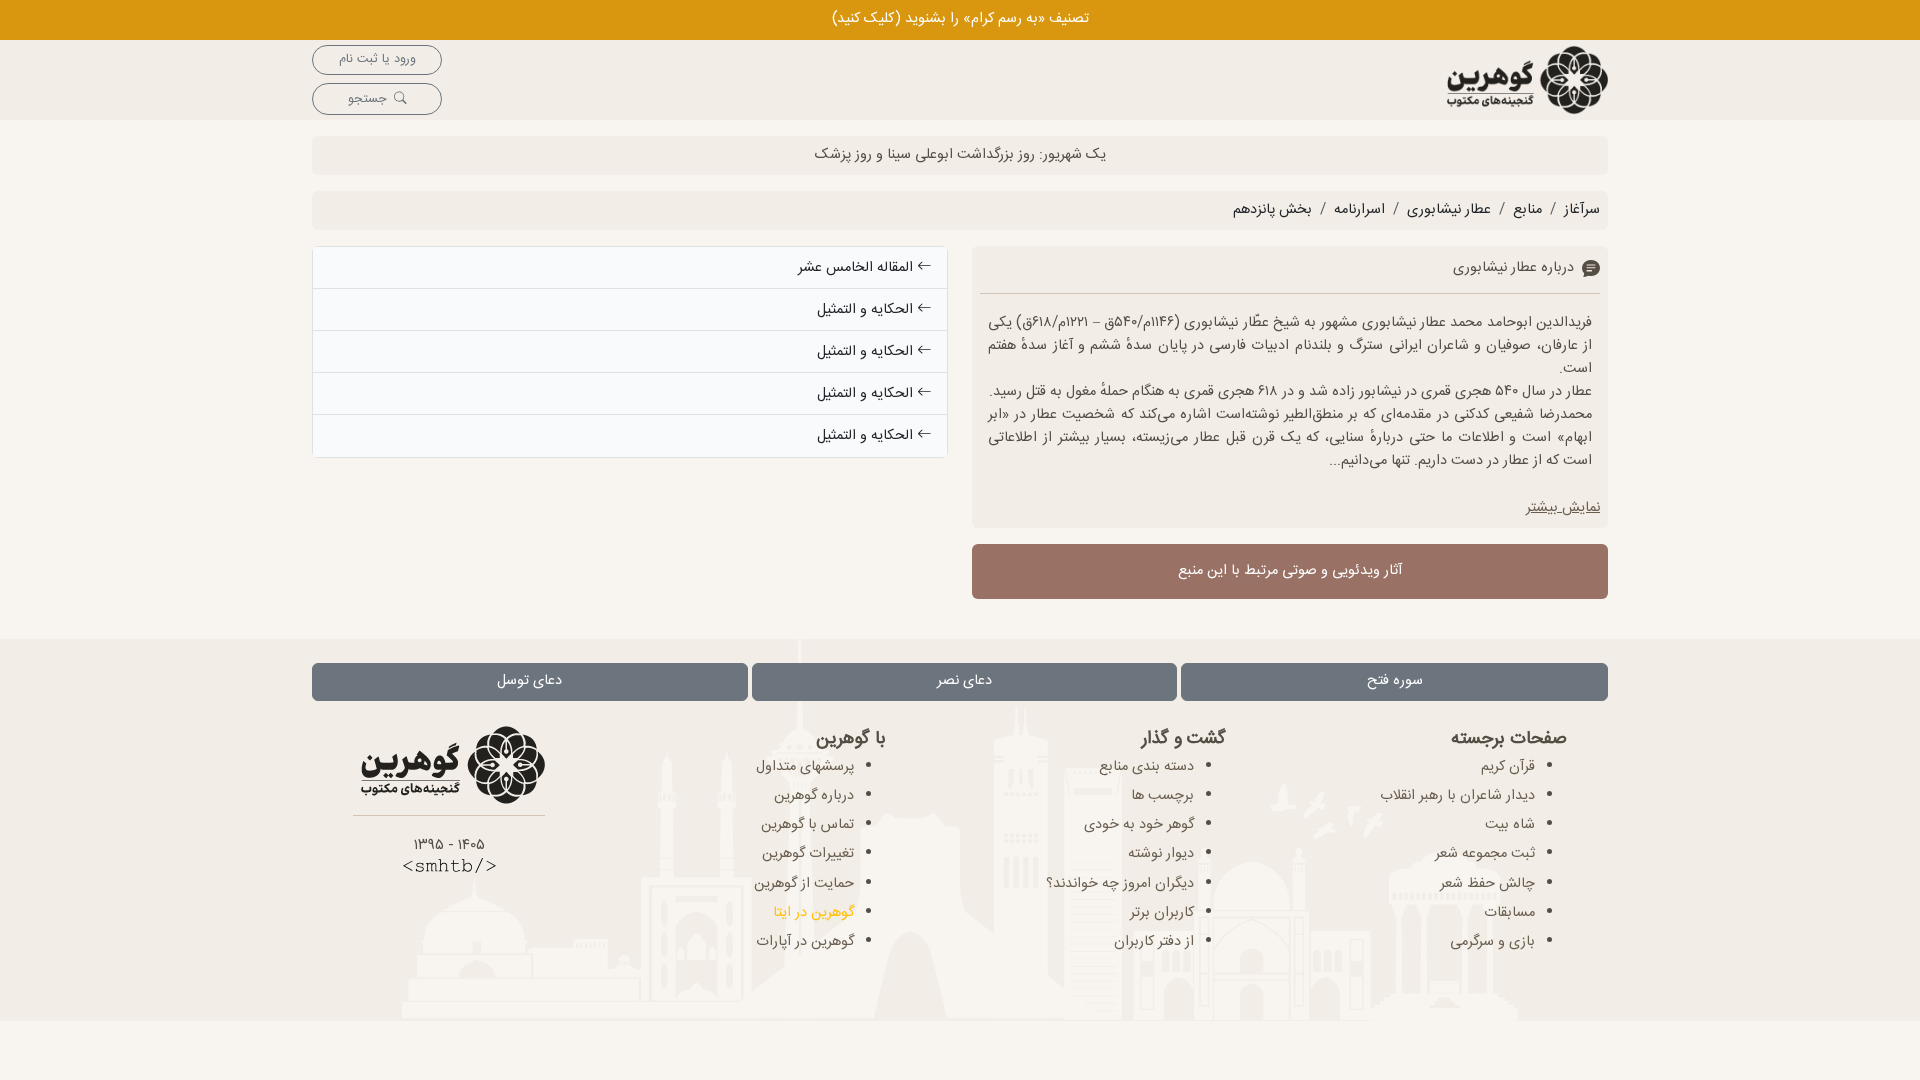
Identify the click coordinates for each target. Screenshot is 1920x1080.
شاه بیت (1510, 825)
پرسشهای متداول (805, 767)
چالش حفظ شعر (1487, 884)
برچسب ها (1162, 796)
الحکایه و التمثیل (867, 310)
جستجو (367, 99)
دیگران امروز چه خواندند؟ (1120, 884)
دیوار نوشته (1161, 854)
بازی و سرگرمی (1492, 942)
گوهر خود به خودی (1139, 825)
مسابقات (1509, 913)
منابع (1527, 210)
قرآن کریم (1508, 767)
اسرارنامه (1359, 210)
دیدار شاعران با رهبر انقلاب (1457, 796)
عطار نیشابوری (1449, 210)
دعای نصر (964, 681)
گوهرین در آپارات (805, 942)
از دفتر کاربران (1154, 942)
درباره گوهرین (814, 796)
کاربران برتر (1162, 913)
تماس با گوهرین (807, 825)
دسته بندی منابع (1146, 767)
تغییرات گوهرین (808, 854)
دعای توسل (529, 681)
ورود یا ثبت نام (377, 59)
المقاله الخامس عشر (857, 268)
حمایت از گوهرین (804, 884)
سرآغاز (1582, 210)
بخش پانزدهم (1272, 210)
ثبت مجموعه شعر (1485, 854)
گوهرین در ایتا (813, 913)
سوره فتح (1395, 681)
